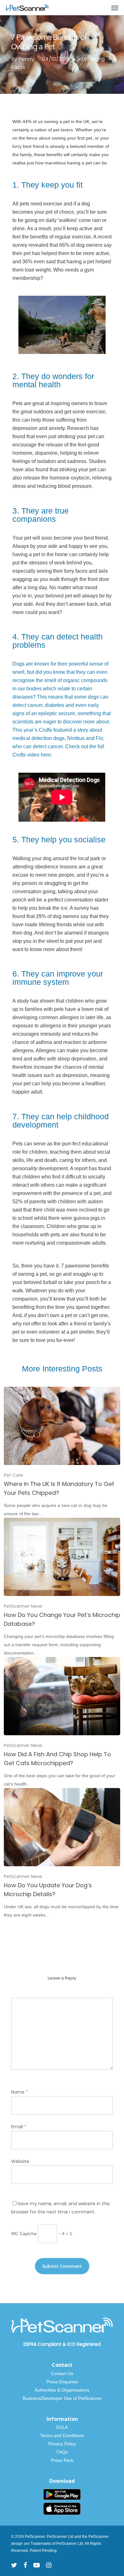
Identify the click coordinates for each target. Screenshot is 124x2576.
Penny (26, 59)
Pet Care (14, 1475)
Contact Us (62, 2373)
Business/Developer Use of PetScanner (62, 2398)
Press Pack (62, 2460)
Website (20, 2161)
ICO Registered (84, 2344)
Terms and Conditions (62, 2435)
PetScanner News (23, 1606)
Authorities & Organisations (62, 2390)
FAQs (62, 2452)
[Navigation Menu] (115, 8)
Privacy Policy (62, 2444)
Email (19, 2127)
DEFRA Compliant (42, 2344)
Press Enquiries (62, 2382)
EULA (62, 2427)
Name (20, 2092)
